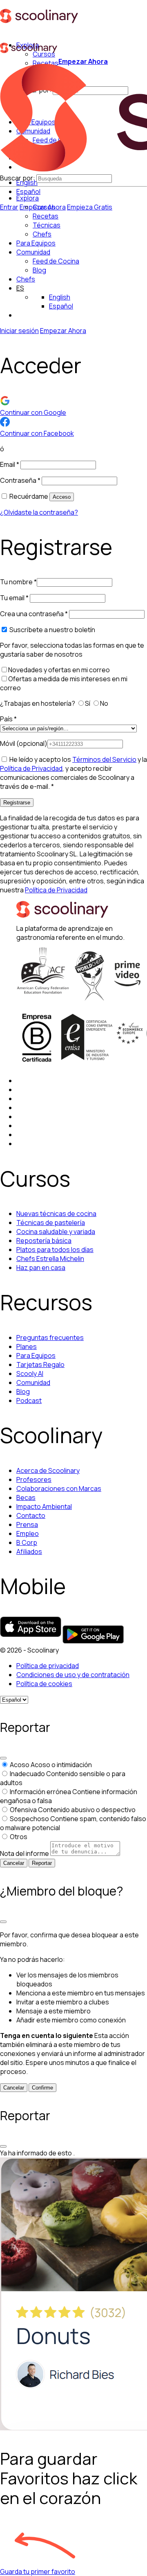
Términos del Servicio (104, 759)
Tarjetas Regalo (40, 1365)
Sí (88, 703)
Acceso (62, 497)
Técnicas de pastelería (51, 1223)
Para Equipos (36, 243)
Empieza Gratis (90, 207)
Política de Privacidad (31, 768)
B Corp (27, 1542)
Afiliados (29, 1551)
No (105, 703)
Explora (28, 198)
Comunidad (33, 252)
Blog (23, 1392)
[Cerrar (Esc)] (3, 1758)
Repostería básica (44, 1241)
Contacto (31, 1515)
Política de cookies (44, 1684)
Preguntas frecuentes (50, 1338)
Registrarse (17, 803)
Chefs (26, 279)
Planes (27, 1347)
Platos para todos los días (55, 1250)
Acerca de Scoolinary (48, 1470)
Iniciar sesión (19, 331)
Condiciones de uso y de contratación (73, 1675)
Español (28, 191)
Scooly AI (30, 1374)
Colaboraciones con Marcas (59, 1488)
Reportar (42, 1863)
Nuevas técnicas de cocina (56, 1214)
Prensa (27, 1524)
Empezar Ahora (83, 61)
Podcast (29, 1401)
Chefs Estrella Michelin (50, 1259)
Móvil (24, 743)
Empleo (28, 1533)
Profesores (34, 1479)
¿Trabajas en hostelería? (38, 703)
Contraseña (20, 480)
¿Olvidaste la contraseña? (39, 512)
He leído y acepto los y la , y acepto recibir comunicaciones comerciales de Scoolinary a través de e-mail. (73, 773)
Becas (26, 1497)
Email (10, 464)
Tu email (14, 598)
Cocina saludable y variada (56, 1232)
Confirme (42, 2088)
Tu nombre (18, 582)
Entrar (9, 207)
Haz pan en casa (41, 1268)
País (8, 719)
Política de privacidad (48, 1666)
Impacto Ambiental (44, 1506)
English (60, 297)
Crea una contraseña (34, 614)
